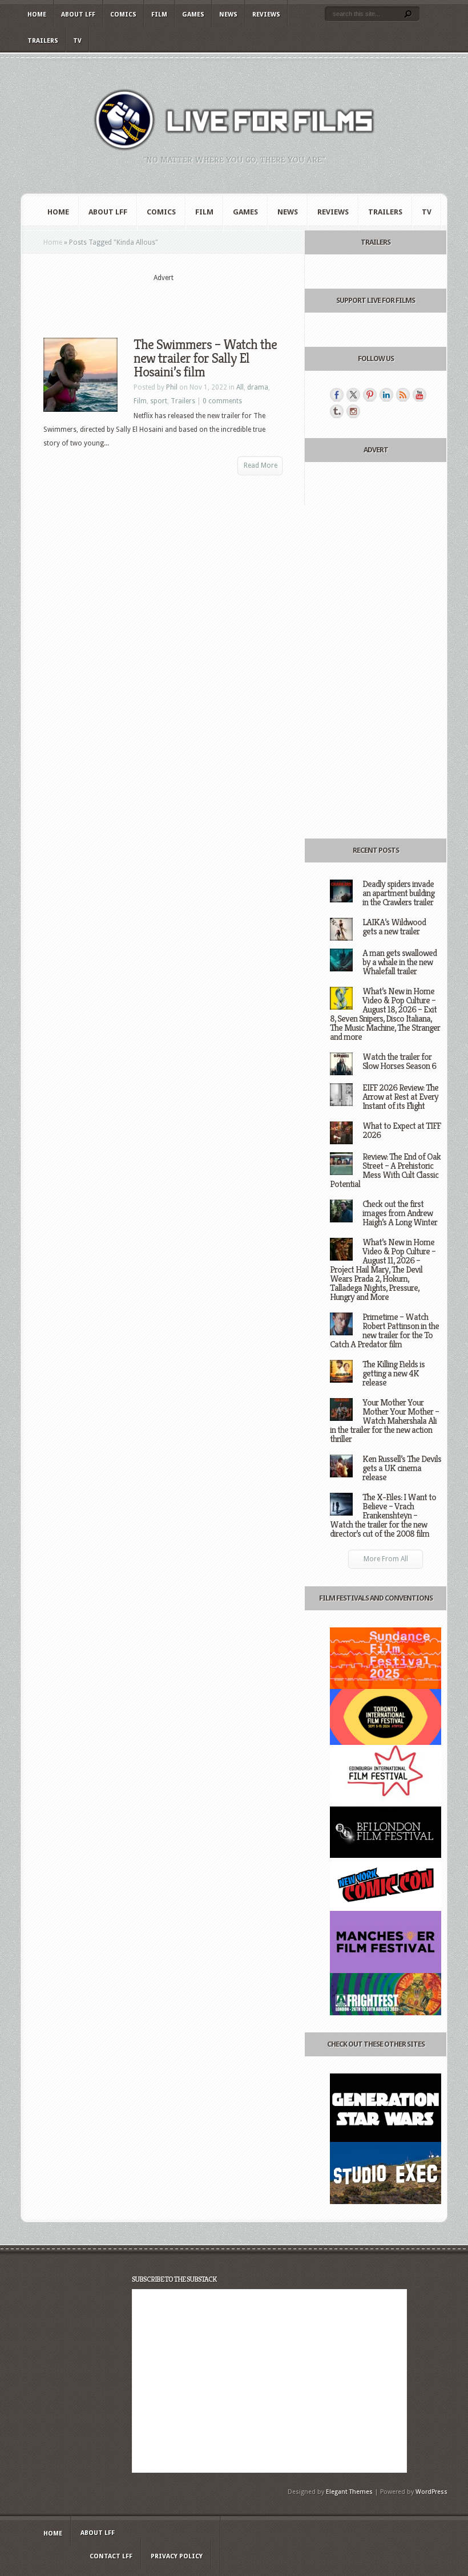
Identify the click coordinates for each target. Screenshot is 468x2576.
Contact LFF (111, 2556)
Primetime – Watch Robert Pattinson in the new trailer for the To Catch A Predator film (384, 1330)
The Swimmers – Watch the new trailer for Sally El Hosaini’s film (205, 358)
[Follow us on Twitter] (353, 395)
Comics (123, 15)
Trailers (43, 41)
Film (159, 15)
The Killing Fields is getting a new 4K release (394, 1373)
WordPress (431, 2492)
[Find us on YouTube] (419, 395)
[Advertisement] (177, 301)
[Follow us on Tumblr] (337, 411)
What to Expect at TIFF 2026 (402, 1130)
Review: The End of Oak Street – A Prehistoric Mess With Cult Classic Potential (385, 1170)
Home (37, 15)
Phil (172, 387)
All (240, 387)
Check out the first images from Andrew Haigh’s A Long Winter (400, 1213)
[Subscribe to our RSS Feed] (403, 395)
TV (77, 41)
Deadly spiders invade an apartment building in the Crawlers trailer (398, 893)
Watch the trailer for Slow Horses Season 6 (399, 1061)
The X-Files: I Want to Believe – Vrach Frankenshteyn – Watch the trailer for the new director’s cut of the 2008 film (383, 1515)
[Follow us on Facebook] (337, 395)
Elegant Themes (349, 2492)
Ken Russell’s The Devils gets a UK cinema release (402, 1468)
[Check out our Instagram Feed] (353, 411)
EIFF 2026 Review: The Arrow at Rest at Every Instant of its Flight (400, 1097)
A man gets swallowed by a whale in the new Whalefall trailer (400, 962)
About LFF (78, 15)
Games (193, 15)
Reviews (266, 15)
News (228, 15)
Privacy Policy (177, 2556)
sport (159, 401)
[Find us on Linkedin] (386, 395)
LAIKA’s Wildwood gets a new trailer (394, 927)
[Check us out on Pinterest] (370, 395)
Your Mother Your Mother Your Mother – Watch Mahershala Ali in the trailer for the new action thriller (384, 1421)
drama (258, 387)
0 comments (222, 401)
